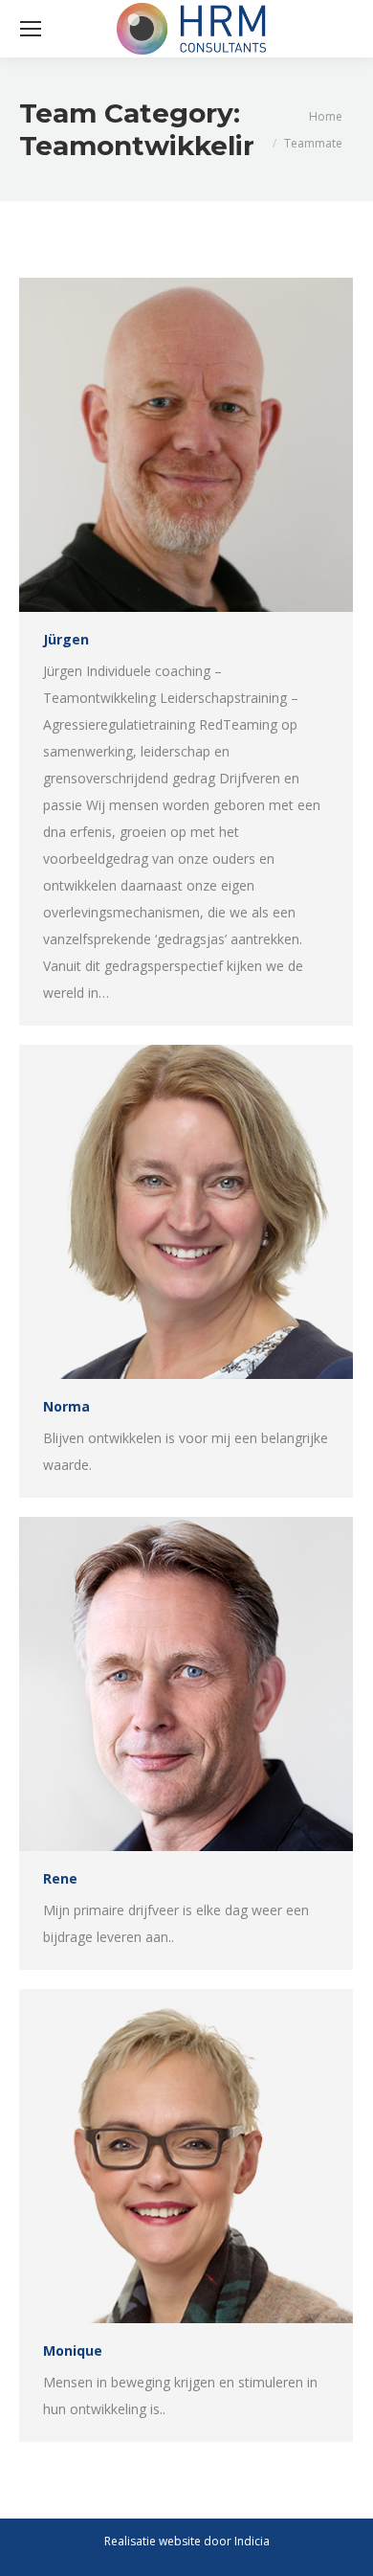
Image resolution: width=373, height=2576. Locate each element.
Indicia (252, 2541)
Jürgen (66, 639)
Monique (73, 2350)
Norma (66, 1406)
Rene (60, 1878)
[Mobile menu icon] (31, 29)
